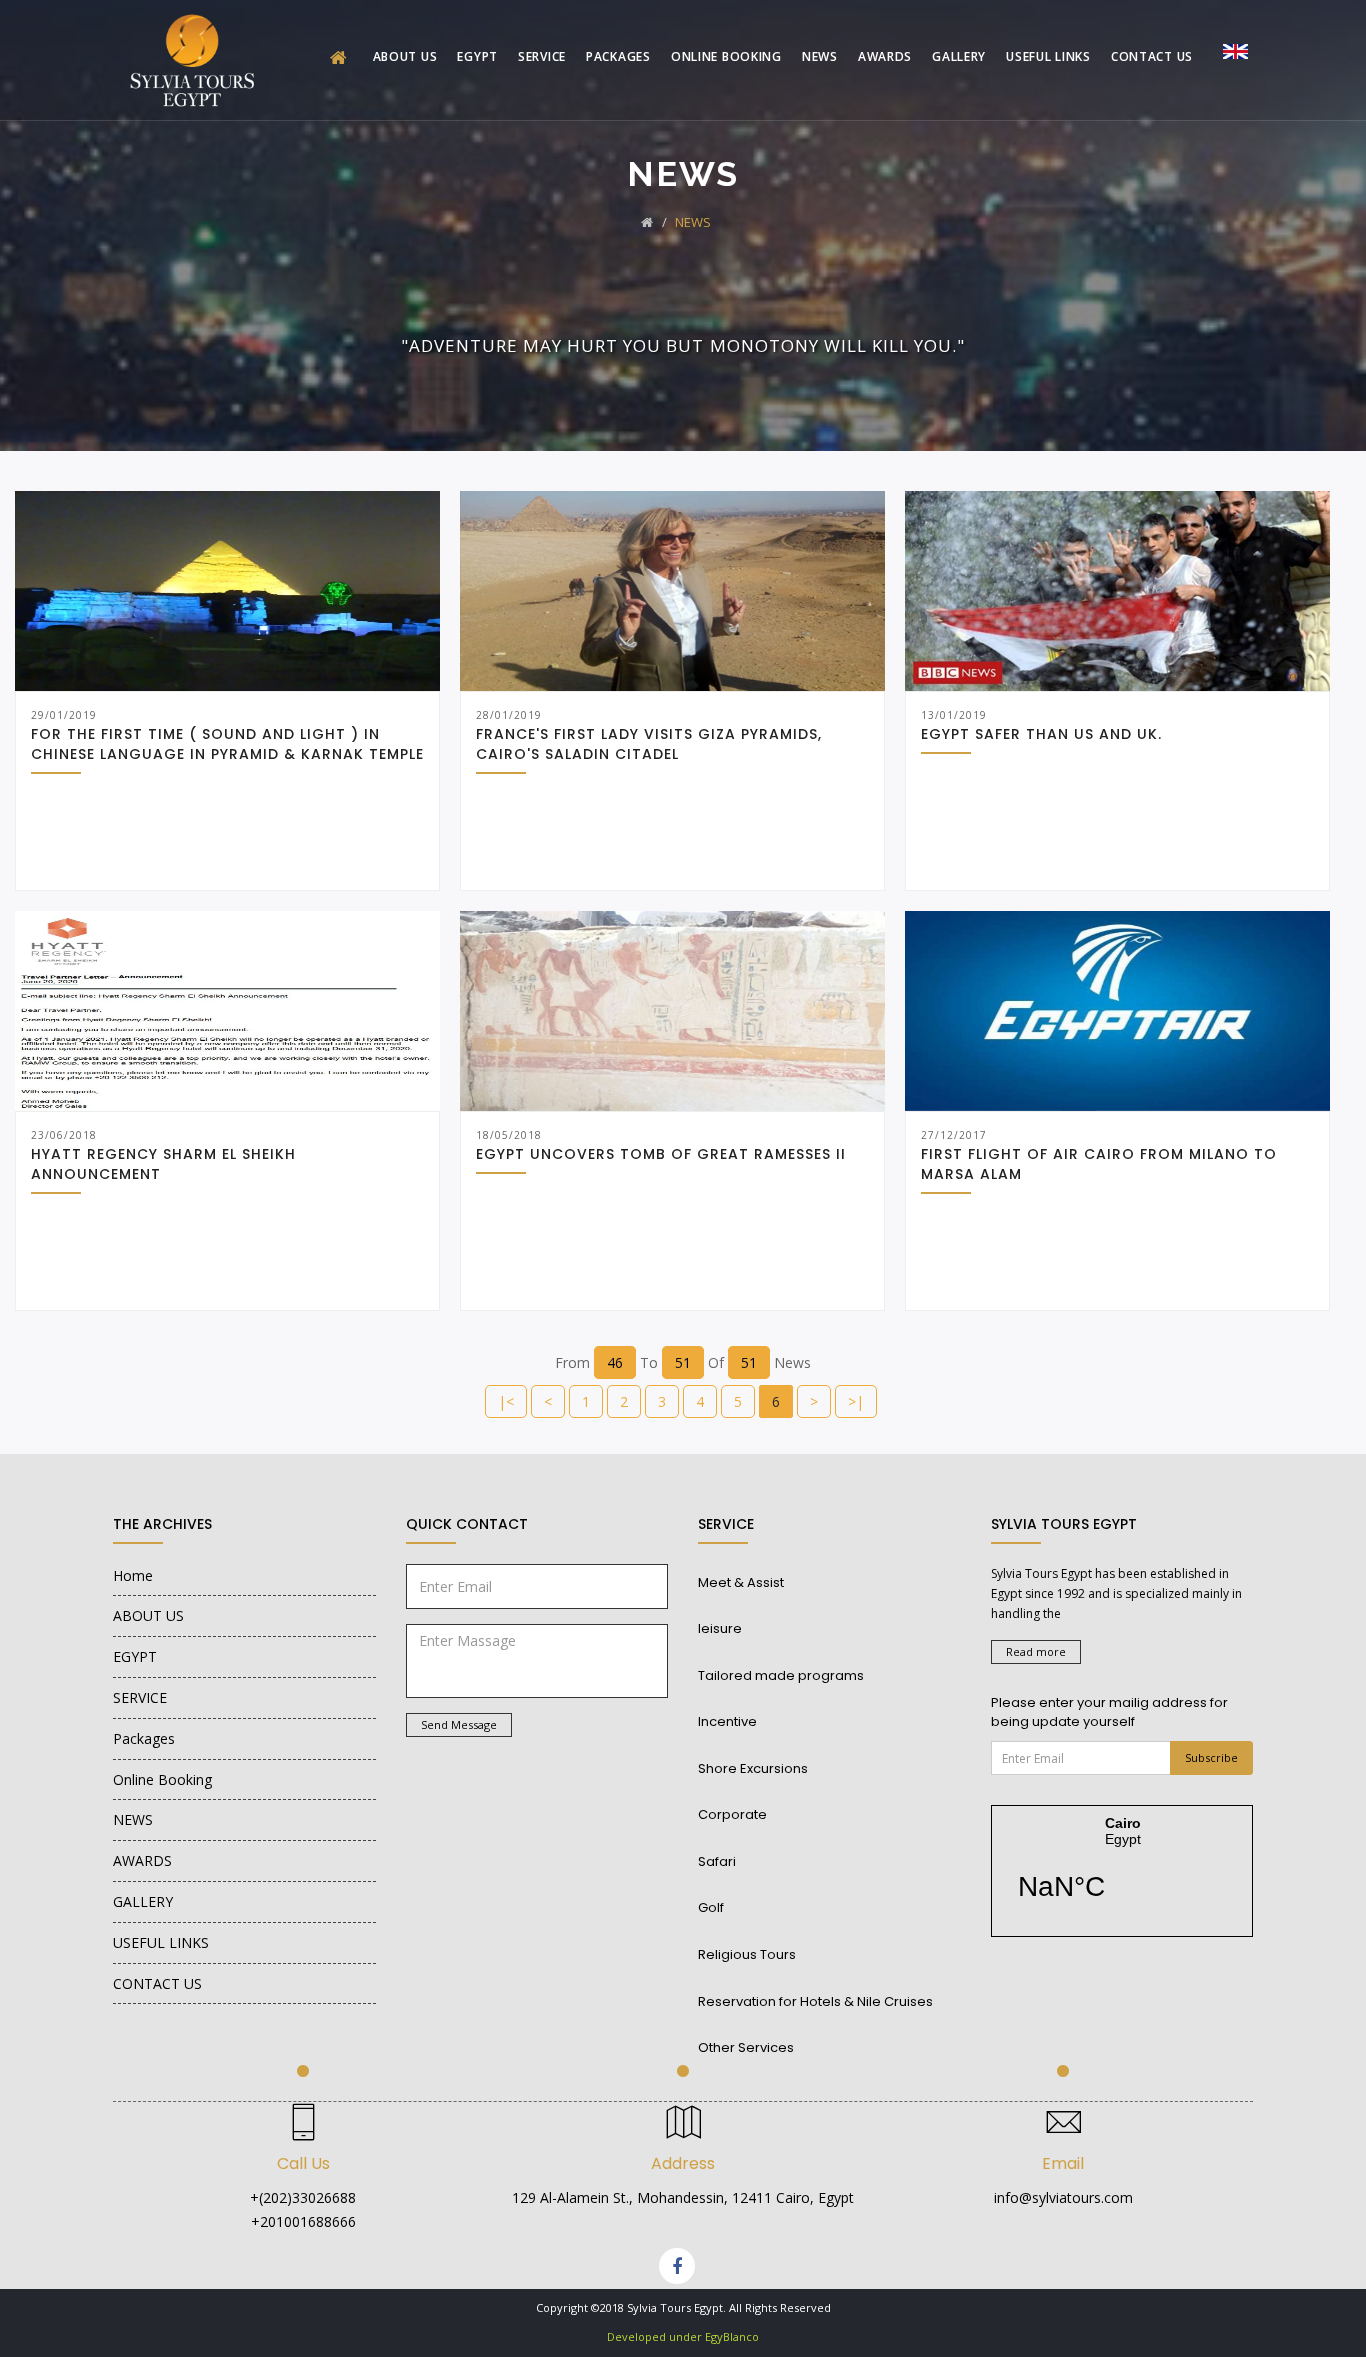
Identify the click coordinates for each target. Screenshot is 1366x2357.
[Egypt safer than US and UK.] (1117, 591)
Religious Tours (747, 1954)
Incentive (727, 1721)
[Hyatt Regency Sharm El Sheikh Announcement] (227, 1011)
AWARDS (885, 56)
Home (133, 1575)
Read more (1036, 1651)
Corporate (732, 1814)
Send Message (459, 1724)
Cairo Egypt (1122, 1871)
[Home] (341, 58)
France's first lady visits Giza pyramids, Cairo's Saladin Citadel (649, 744)
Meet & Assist (741, 1582)
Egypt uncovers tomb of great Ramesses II (661, 1154)
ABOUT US (405, 56)
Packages (618, 56)
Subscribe (1211, 1757)
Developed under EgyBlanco (683, 2336)
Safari (717, 1861)
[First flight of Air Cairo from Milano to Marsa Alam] (1117, 1011)
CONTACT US (1152, 56)
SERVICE (542, 56)
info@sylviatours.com (1063, 2197)
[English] (1235, 49)
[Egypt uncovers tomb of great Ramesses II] (672, 1011)
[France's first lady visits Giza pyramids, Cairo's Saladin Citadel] (672, 591)
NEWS (820, 56)
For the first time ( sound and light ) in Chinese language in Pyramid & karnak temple (227, 744)
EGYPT (477, 56)
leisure (720, 1628)
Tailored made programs (781, 1675)
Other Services (746, 2047)
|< (506, 1401)
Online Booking (726, 56)
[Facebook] (677, 2266)
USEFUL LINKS (1048, 56)
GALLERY (959, 56)
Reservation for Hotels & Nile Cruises (815, 2001)
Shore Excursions (753, 1768)
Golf (711, 1907)
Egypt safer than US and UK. (1041, 734)
